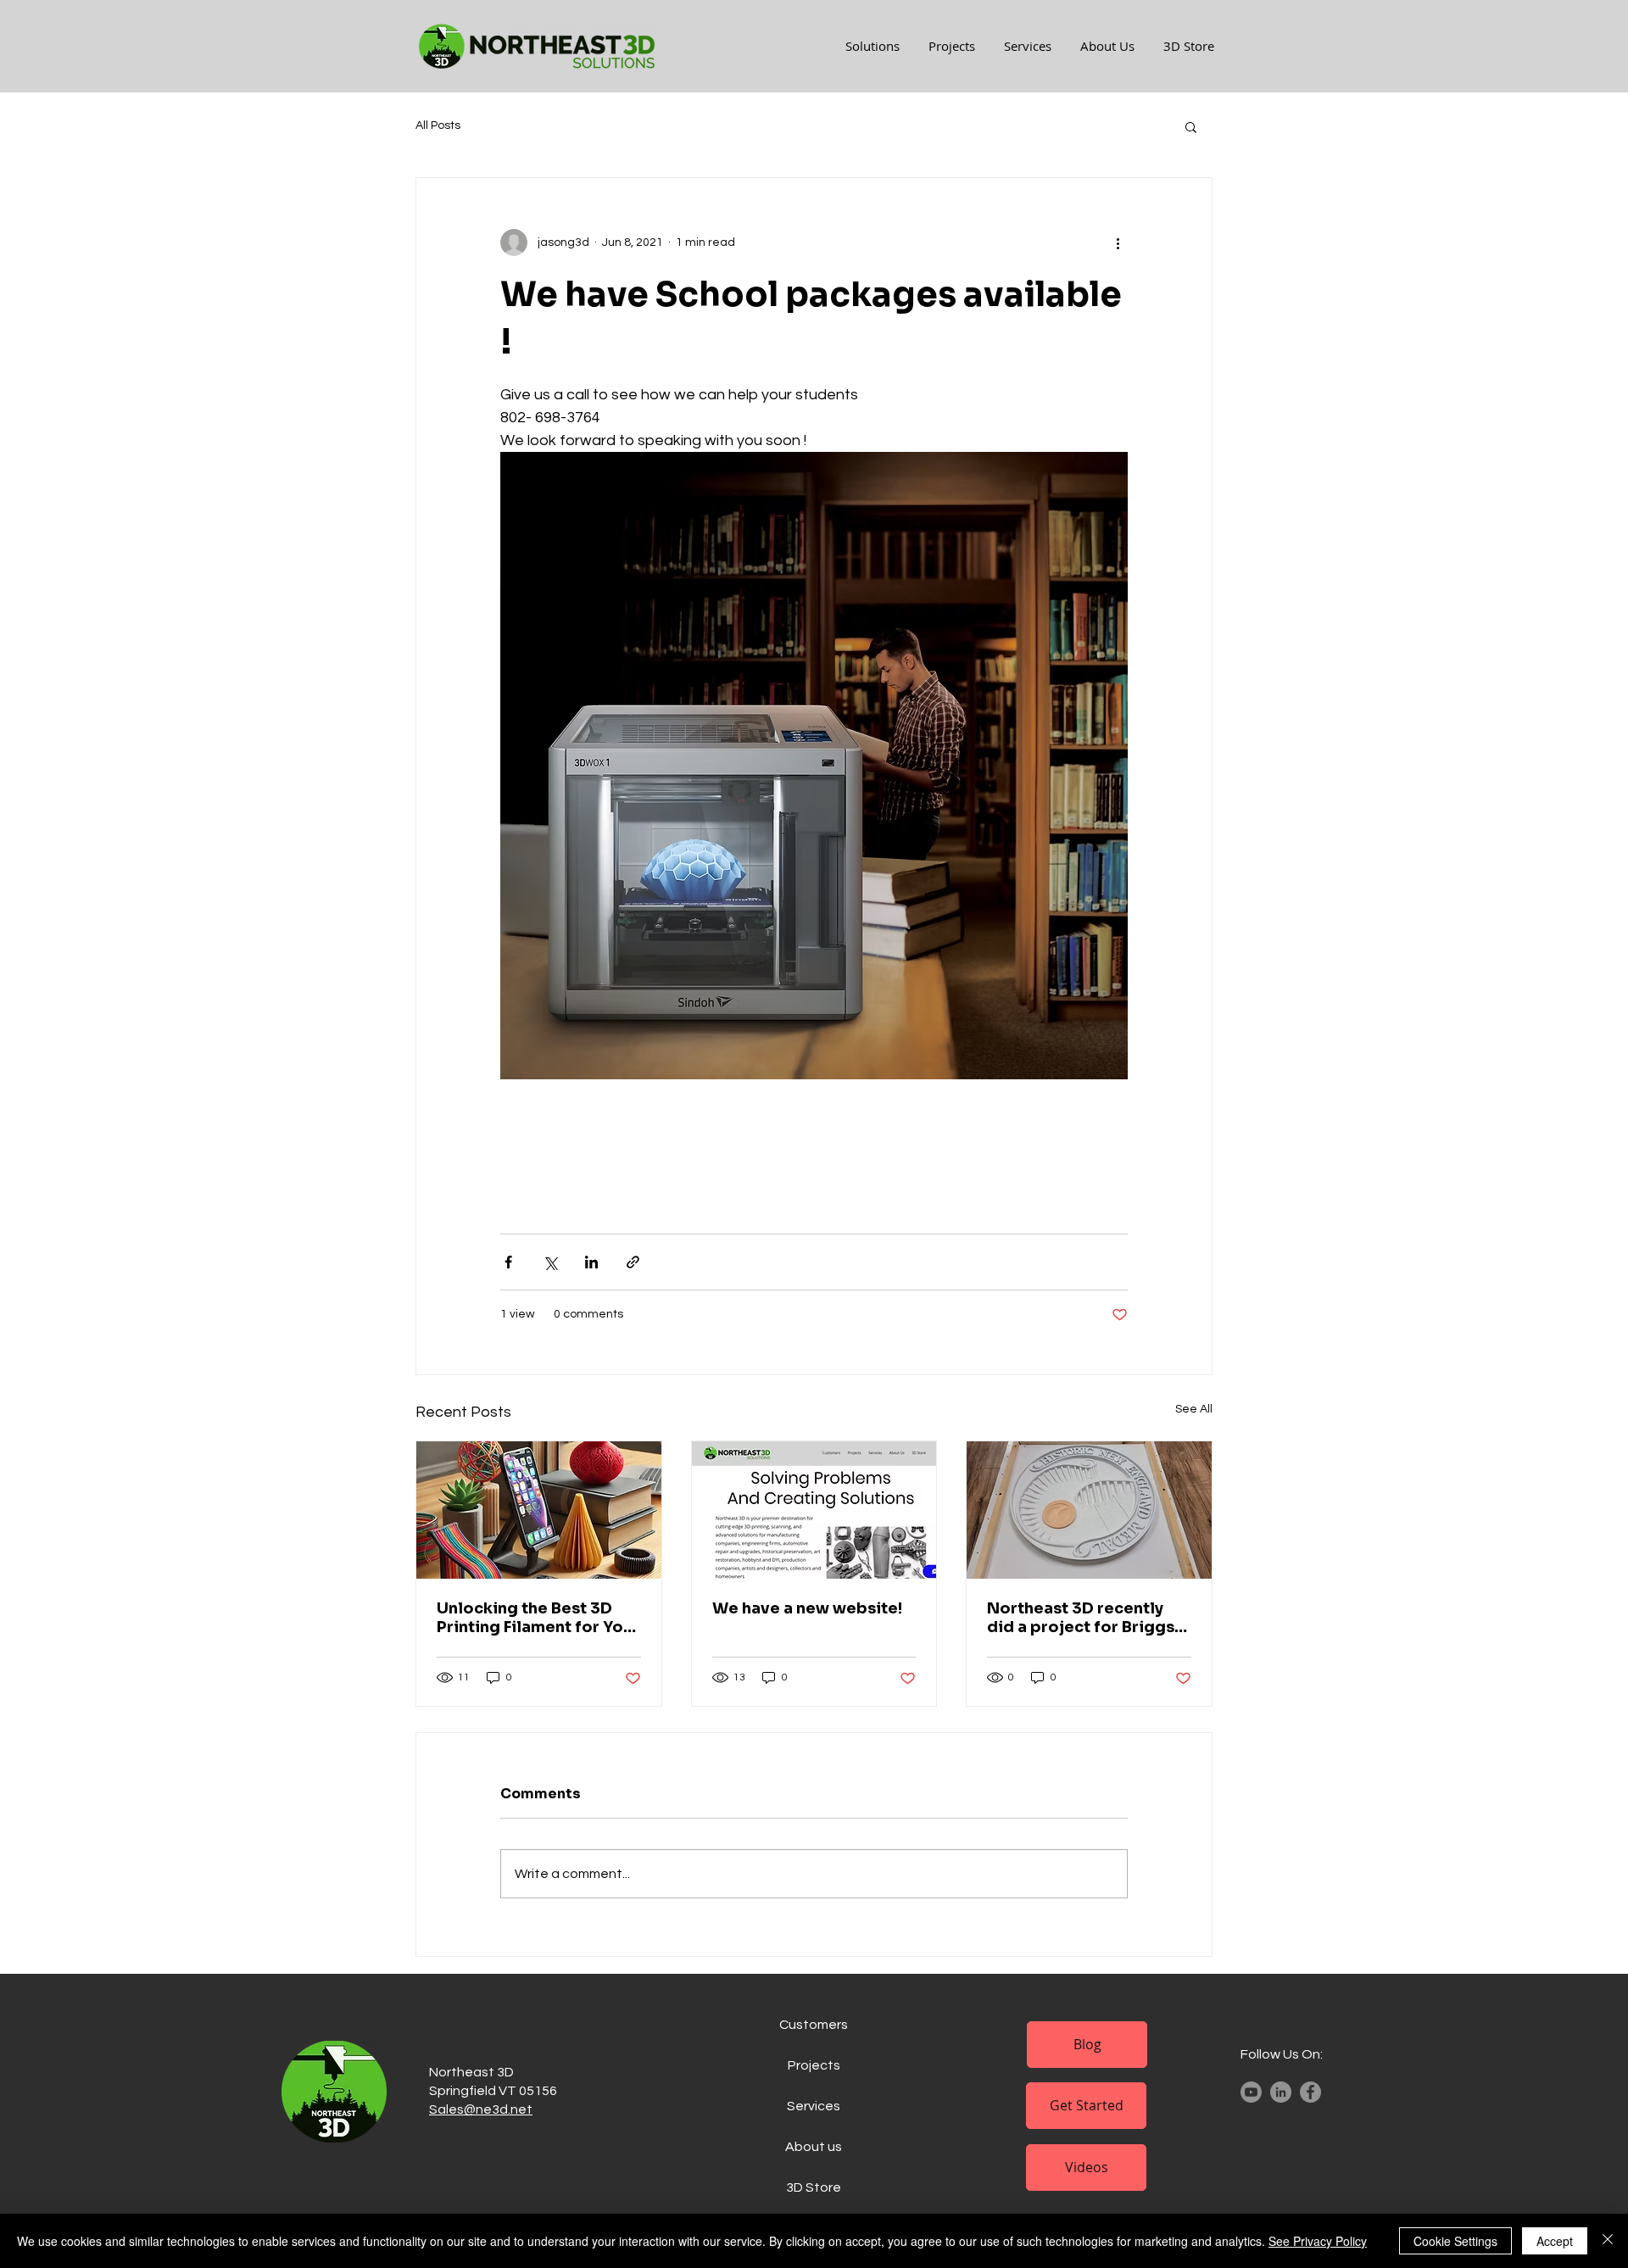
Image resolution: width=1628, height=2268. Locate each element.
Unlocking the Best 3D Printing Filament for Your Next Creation (538, 1618)
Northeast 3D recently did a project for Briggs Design (1081, 1618)
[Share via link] (633, 1262)
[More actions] (1118, 242)
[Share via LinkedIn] (591, 1262)
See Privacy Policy (1318, 2241)
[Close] (1608, 2241)
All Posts (438, 125)
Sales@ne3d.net (481, 2109)
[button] (1191, 126)
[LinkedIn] (1281, 2092)
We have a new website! (807, 1608)
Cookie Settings (1455, 2241)
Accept (1555, 2241)
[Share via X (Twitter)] (550, 1262)
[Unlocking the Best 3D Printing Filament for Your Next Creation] (539, 1510)
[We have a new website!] (814, 1510)
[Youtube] (1251, 2092)
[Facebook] (1310, 2092)
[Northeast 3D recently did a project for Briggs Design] (1089, 1510)
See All (1194, 1409)
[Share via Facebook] (508, 1262)
